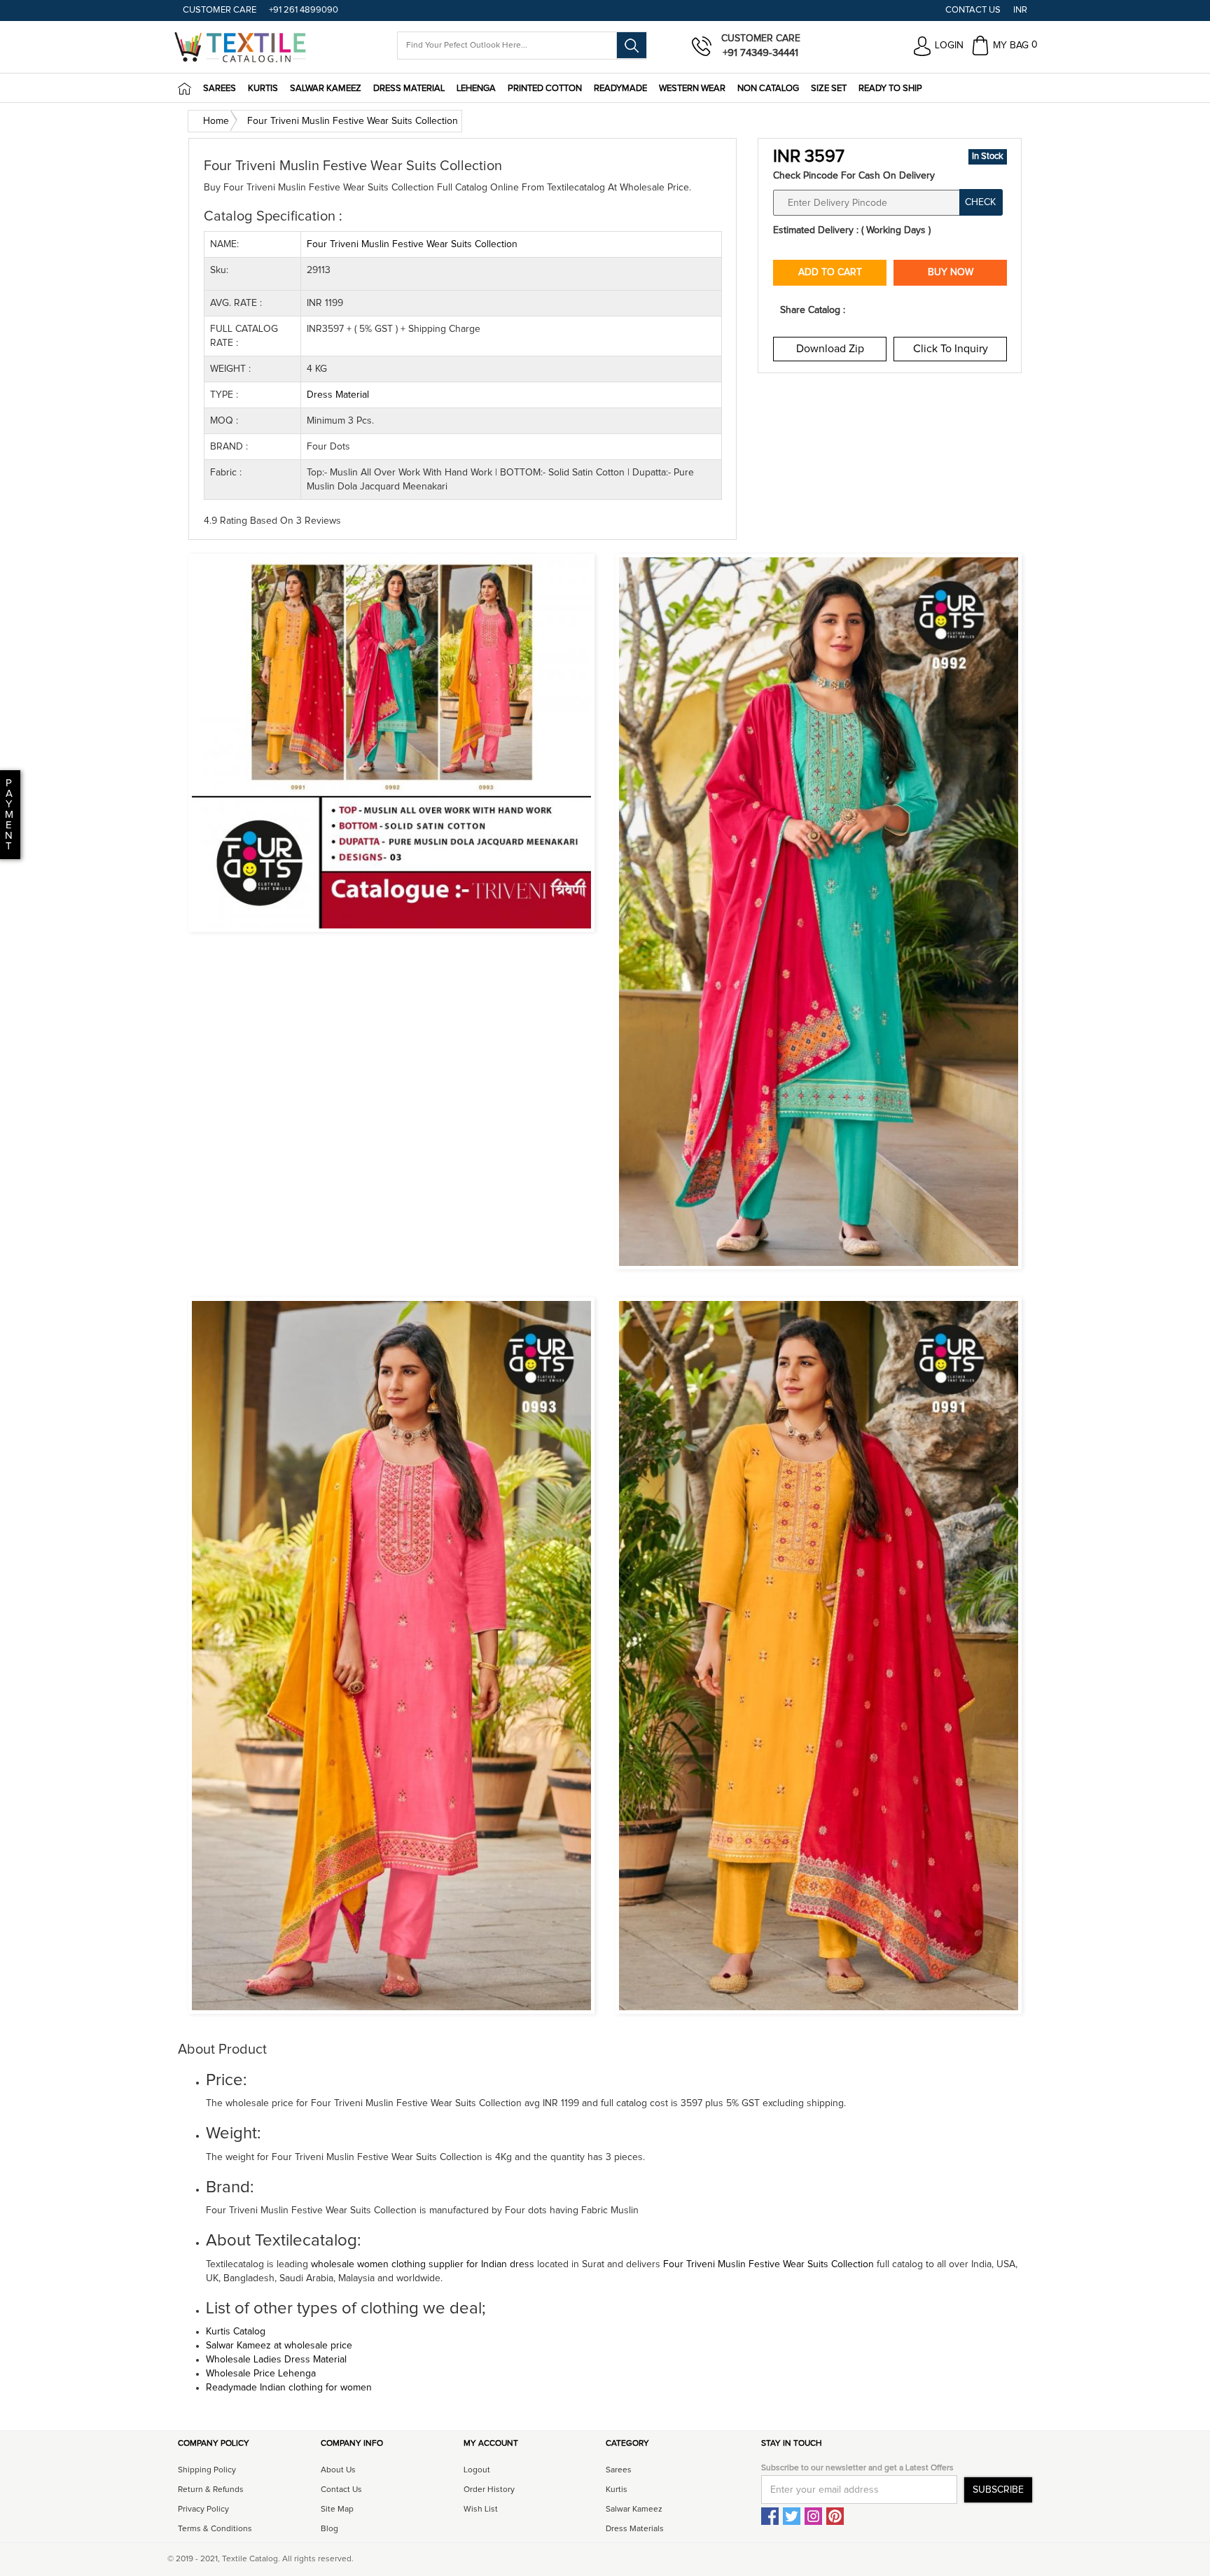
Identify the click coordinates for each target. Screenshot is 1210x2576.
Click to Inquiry (951, 349)
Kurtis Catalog (236, 2332)
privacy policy (203, 2509)
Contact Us (973, 10)
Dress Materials (635, 2529)
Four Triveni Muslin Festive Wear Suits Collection (770, 2264)
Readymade (620, 89)
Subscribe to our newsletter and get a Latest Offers (857, 2468)
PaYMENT (9, 815)
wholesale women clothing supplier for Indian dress (423, 2264)
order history (489, 2490)
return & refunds (211, 2490)
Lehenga (476, 89)
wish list (481, 2509)
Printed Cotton (545, 89)
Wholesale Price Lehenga (261, 2374)
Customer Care (220, 10)
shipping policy (207, 2470)
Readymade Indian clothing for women (289, 2388)
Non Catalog (768, 89)
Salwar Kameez (326, 89)
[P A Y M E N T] (2, 847)
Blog (329, 2529)
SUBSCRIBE (998, 2490)
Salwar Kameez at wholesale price (279, 2346)
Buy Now (951, 272)
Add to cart (830, 272)
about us (338, 2470)
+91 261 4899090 (304, 10)
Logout (477, 2470)
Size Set (829, 89)
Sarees (220, 89)
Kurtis (263, 89)
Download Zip (830, 349)
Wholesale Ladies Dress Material (276, 2360)
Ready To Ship (890, 89)
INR (1020, 10)
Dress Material (409, 89)
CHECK (980, 202)
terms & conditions (215, 2529)
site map (337, 2509)
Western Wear (692, 89)
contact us (341, 2490)
